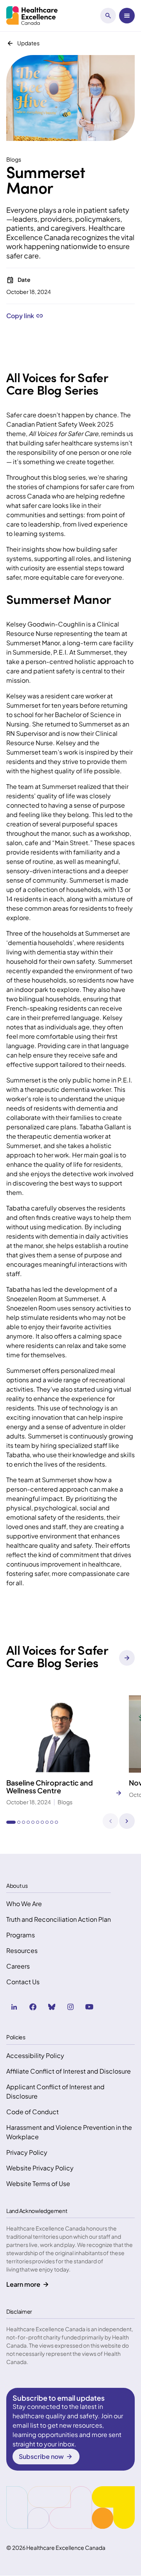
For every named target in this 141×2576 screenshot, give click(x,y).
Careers (18, 1966)
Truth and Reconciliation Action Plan (59, 1919)
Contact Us (23, 1982)
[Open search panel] (108, 16)
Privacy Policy (27, 2152)
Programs (21, 1935)
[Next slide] (127, 1821)
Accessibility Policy (35, 2055)
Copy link (20, 316)
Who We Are (24, 1904)
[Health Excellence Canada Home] (32, 16)
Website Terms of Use (38, 2183)
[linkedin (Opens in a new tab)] (14, 2007)
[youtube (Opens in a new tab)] (89, 2007)
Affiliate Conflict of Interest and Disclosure (69, 2071)
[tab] (11, 1822)
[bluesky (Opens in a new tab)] (52, 2007)
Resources (22, 1950)
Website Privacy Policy (40, 2168)
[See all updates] (127, 1658)
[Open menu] (127, 16)
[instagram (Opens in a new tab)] (70, 2007)
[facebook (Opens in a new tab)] (33, 2007)
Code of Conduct (33, 2112)
